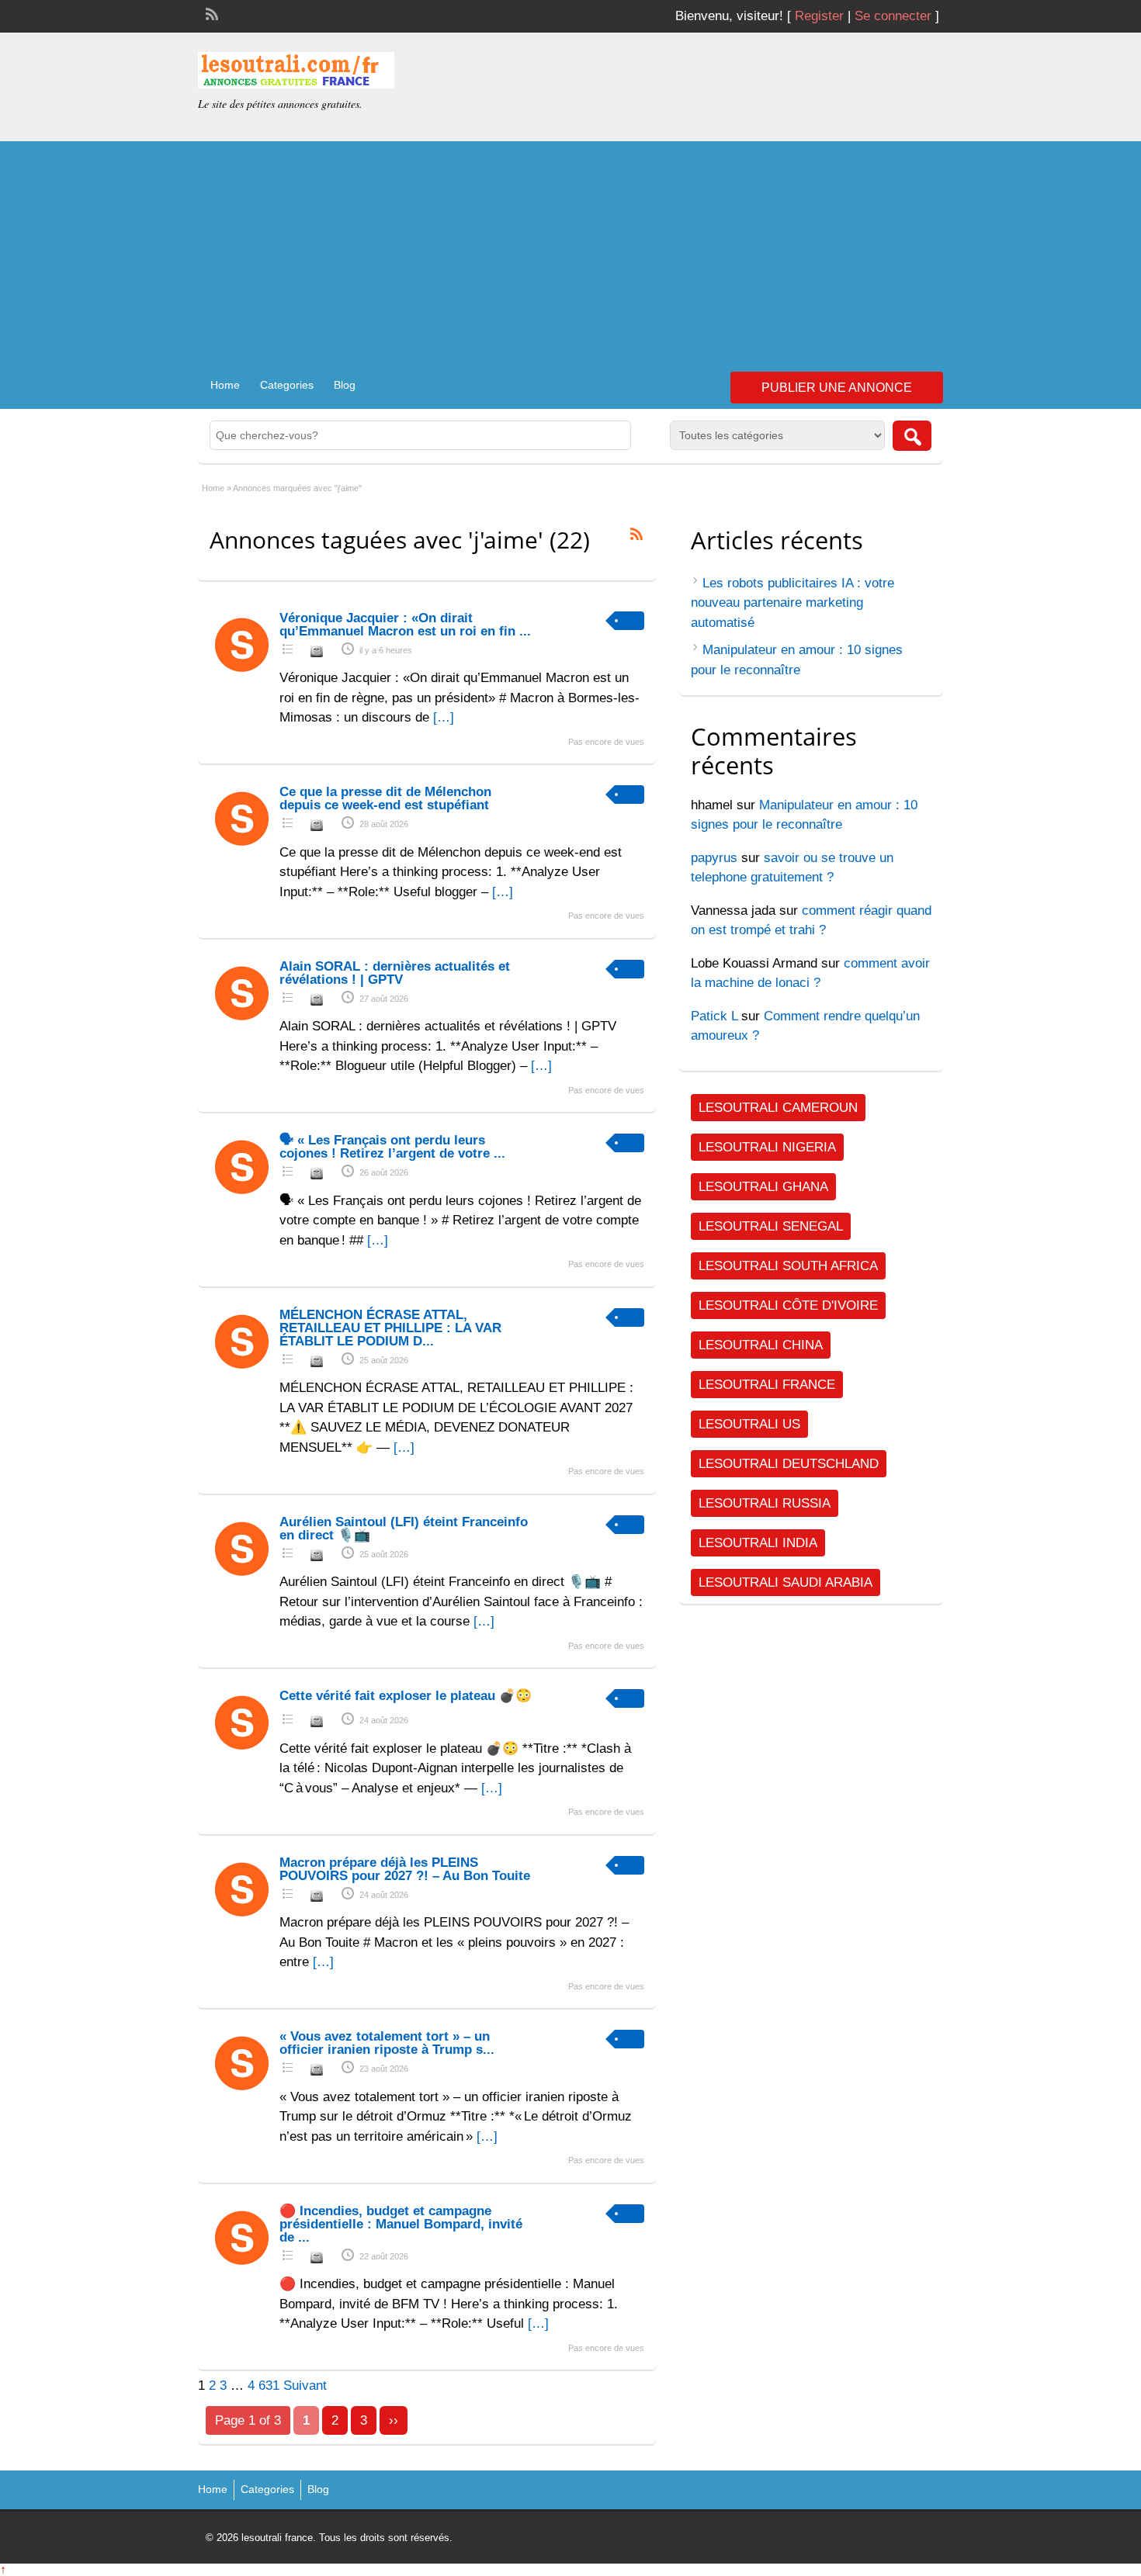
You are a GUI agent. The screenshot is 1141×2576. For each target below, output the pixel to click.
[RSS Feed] (210, 12)
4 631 (264, 2386)
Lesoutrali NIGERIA (767, 1147)
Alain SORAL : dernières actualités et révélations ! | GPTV (395, 973)
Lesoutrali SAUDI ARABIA (786, 1582)
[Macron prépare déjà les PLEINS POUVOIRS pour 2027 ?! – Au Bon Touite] (243, 1918)
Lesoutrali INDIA (758, 1543)
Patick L (714, 1016)
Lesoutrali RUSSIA (765, 1503)
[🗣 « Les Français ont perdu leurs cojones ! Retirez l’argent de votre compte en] (243, 1195)
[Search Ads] (912, 436)
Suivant (305, 2386)
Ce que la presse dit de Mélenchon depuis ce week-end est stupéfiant (385, 798)
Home (225, 385)
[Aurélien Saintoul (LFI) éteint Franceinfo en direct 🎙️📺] (243, 1577)
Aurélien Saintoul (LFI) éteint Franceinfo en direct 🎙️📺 (404, 1529)
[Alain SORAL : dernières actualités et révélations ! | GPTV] (243, 1021)
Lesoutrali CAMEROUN (778, 1108)
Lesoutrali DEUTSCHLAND (789, 1464)
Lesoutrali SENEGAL (771, 1226)
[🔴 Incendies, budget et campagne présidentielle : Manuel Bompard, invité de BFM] (243, 2266)
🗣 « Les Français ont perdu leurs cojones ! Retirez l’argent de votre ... (392, 1147)
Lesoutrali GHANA (763, 1187)
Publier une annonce (837, 388)
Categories (287, 385)
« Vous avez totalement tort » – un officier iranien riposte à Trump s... (387, 2043)
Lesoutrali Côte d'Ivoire (788, 1305)
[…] (444, 717)
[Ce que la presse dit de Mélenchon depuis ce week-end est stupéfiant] (243, 847)
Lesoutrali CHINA (761, 1345)
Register (819, 16)
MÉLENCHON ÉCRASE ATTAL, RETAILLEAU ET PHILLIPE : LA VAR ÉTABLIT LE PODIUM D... (390, 1328)
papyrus (714, 858)
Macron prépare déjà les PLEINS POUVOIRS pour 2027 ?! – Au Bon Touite (405, 1869)
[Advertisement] (570, 250)
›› (394, 2420)
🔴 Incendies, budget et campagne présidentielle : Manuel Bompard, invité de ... (401, 2224)
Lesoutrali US (749, 1424)
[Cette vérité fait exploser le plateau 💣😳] (243, 1751)
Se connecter (893, 16)
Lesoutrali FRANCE (767, 1385)
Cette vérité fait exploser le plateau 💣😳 (406, 1696)
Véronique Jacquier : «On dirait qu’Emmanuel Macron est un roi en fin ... (405, 625)
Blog (345, 385)
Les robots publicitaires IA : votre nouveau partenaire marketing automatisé (792, 603)
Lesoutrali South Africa (788, 1266)
